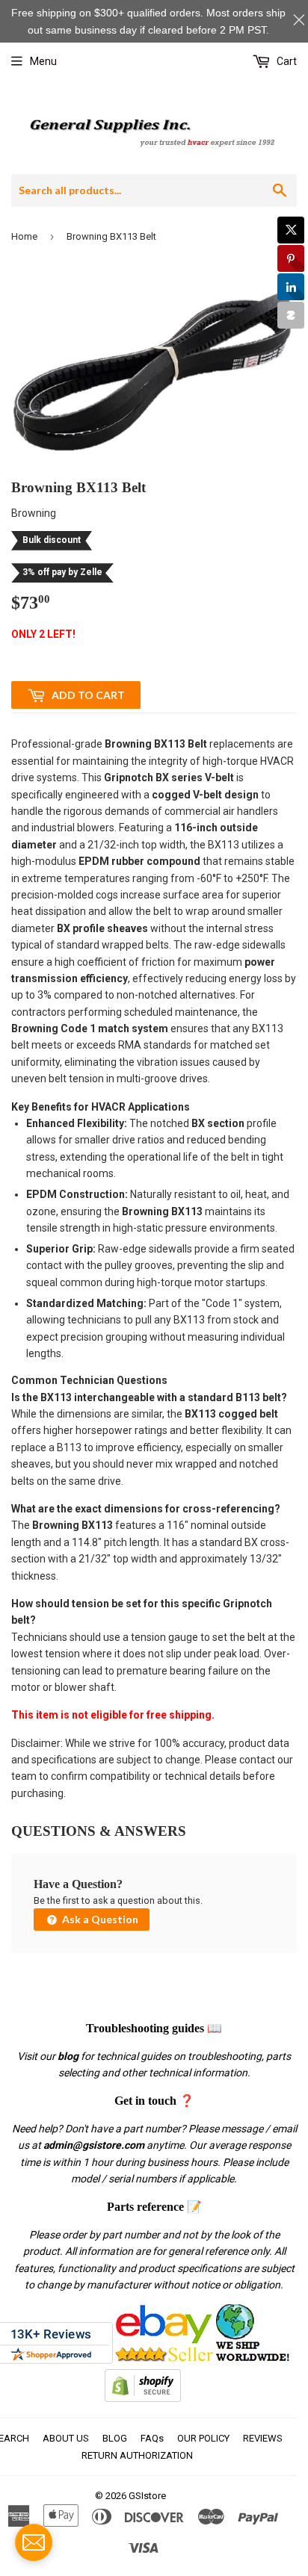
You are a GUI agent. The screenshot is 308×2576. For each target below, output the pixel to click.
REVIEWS (263, 2438)
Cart (286, 61)
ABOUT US (66, 2438)
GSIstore (147, 2496)
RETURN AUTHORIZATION (137, 2455)
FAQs (152, 2438)
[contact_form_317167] (34, 2542)
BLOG (115, 2438)
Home (24, 236)
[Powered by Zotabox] (291, 315)
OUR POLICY (203, 2438)
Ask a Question (99, 1919)
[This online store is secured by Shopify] (143, 2398)
